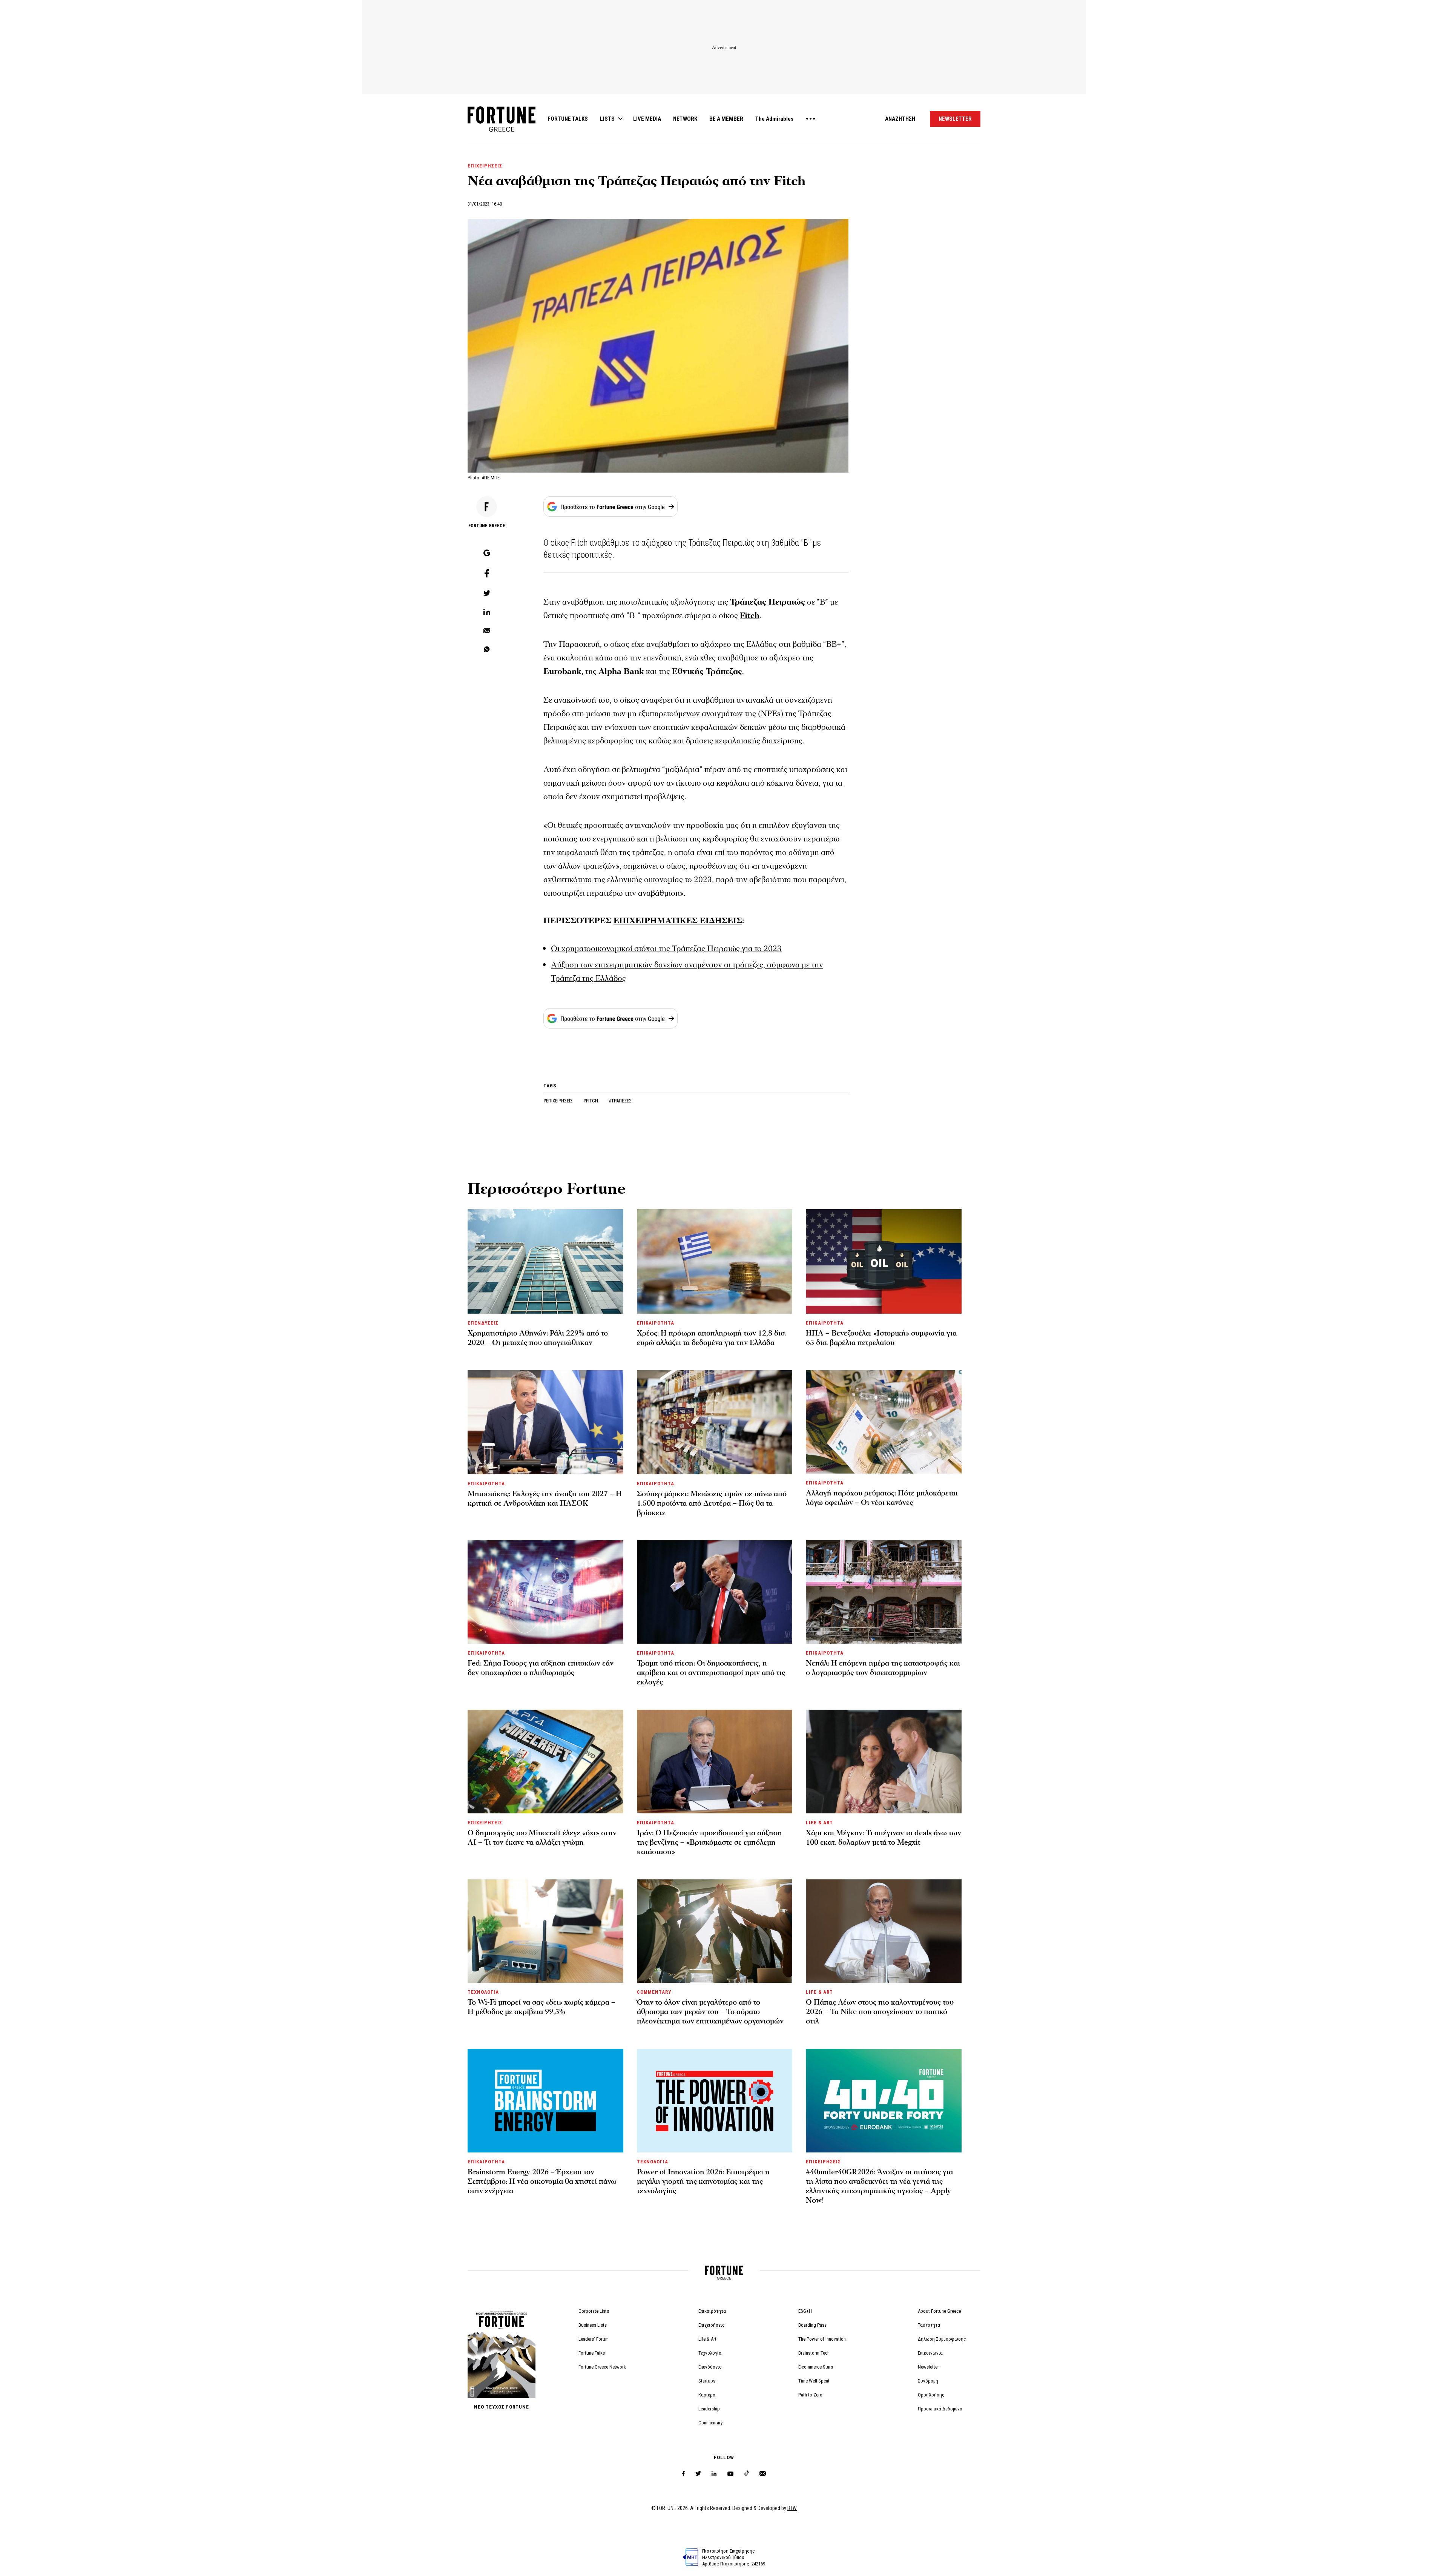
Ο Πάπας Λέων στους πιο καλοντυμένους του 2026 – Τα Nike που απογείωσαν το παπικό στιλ (880, 2012)
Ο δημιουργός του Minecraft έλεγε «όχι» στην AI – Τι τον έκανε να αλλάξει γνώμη (542, 1838)
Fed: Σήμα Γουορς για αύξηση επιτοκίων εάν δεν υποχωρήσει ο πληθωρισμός (541, 1668)
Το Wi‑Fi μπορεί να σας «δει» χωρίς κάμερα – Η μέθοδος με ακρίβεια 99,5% (541, 2007)
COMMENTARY (654, 1992)
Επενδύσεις (710, 2367)
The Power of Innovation (822, 2339)
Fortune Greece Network (602, 2367)
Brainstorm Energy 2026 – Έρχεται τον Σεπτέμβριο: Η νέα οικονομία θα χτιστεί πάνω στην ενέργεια (542, 2181)
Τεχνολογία (710, 2353)
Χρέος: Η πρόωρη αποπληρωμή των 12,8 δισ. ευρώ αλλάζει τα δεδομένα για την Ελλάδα (711, 1338)
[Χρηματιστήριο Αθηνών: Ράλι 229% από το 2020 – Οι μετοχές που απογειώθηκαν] (545, 1261)
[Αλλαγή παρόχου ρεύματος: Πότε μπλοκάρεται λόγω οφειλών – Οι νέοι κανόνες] (884, 1422)
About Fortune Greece (939, 2311)
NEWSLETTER (955, 119)
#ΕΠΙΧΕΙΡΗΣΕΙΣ (559, 1101)
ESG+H (805, 2311)
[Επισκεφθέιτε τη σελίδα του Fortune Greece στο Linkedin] (714, 2474)
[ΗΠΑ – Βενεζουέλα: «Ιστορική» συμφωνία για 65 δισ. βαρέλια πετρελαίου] (884, 1261)
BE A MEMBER (726, 119)
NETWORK (685, 119)
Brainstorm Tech (814, 2353)
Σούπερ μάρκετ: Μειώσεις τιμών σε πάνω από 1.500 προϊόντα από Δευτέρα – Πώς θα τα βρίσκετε (712, 1503)
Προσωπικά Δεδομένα (940, 2409)
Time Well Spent (814, 2381)
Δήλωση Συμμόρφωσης (942, 2339)
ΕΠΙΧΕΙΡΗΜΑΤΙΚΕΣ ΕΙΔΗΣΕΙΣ (678, 921)
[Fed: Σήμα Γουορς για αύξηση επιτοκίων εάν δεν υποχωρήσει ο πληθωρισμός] (545, 1592)
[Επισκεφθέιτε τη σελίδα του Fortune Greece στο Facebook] (683, 2474)
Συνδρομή (928, 2381)
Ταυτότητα (929, 2325)
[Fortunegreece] (502, 130)
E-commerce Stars (816, 2367)
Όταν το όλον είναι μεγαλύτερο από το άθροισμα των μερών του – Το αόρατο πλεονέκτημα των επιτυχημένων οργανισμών (710, 2012)
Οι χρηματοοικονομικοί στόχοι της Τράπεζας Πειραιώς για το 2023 (666, 949)
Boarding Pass (812, 2325)
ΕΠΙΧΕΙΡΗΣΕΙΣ (485, 166)
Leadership (709, 2409)
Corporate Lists (594, 2311)
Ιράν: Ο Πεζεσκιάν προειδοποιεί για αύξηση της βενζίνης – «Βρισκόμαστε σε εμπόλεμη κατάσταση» (709, 1842)
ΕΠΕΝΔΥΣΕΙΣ (483, 1323)
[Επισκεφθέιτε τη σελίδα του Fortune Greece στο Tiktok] (747, 2474)
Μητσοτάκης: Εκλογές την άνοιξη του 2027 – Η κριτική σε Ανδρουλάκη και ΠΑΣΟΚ (545, 1499)
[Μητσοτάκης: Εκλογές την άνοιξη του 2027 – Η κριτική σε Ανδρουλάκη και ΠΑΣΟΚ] (545, 1422)
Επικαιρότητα (712, 2311)
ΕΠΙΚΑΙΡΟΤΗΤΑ (656, 1323)
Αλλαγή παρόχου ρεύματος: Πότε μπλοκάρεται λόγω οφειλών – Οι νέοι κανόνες (882, 1498)
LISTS (607, 119)
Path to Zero (810, 2395)
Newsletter (928, 2367)
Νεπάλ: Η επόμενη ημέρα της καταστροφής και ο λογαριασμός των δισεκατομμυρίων (883, 1668)
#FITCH (591, 1101)
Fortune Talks (592, 2353)
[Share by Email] (487, 631)
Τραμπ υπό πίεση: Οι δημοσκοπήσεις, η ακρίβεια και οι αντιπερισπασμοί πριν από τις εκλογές (711, 1673)
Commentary (710, 2423)
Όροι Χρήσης (931, 2395)
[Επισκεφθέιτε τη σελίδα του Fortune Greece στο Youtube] (730, 2475)
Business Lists (593, 2325)
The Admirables (774, 119)
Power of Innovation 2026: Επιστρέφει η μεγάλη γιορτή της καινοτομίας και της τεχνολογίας (703, 2181)
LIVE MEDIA (647, 119)
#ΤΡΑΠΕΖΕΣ (620, 1101)
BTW (792, 2508)
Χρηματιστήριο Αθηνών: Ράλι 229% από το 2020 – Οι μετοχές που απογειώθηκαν (538, 1338)
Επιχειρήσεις (712, 2325)
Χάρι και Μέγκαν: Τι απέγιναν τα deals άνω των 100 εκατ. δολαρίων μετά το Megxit (884, 1838)
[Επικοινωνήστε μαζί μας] (763, 2474)
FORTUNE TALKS (568, 119)
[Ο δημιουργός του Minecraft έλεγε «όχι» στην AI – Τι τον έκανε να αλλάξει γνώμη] (545, 1761)
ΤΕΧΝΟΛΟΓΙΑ (483, 1992)
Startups (707, 2381)
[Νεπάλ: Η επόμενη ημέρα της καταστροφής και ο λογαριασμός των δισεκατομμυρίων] (884, 1592)
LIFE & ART (819, 1823)
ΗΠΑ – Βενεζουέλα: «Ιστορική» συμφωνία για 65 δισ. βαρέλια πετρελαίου (881, 1338)
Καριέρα (707, 2395)
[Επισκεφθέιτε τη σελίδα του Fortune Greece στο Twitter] (698, 2474)
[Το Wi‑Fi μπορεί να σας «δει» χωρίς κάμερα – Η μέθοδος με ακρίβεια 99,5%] (545, 1931)
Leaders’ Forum (594, 2339)
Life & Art (707, 2339)
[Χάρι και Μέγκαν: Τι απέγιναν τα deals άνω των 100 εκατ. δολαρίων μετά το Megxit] (884, 1761)
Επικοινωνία (930, 2353)
